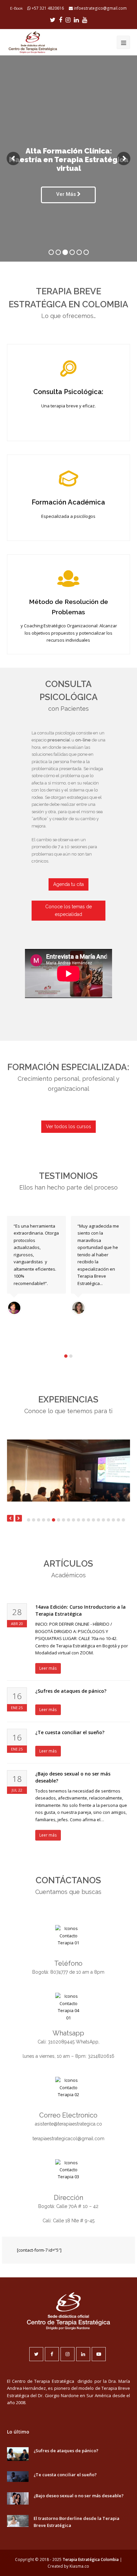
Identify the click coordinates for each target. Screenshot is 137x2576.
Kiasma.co (79, 2566)
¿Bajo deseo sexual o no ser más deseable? (79, 2496)
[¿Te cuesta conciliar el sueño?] (18, 2477)
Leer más (48, 1668)
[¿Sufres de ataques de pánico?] (18, 2454)
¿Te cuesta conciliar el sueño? (70, 1732)
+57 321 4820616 (48, 8)
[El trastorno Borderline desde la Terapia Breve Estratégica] (18, 2521)
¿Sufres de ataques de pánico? (71, 1691)
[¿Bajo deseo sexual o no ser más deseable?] (18, 2498)
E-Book (16, 8)
